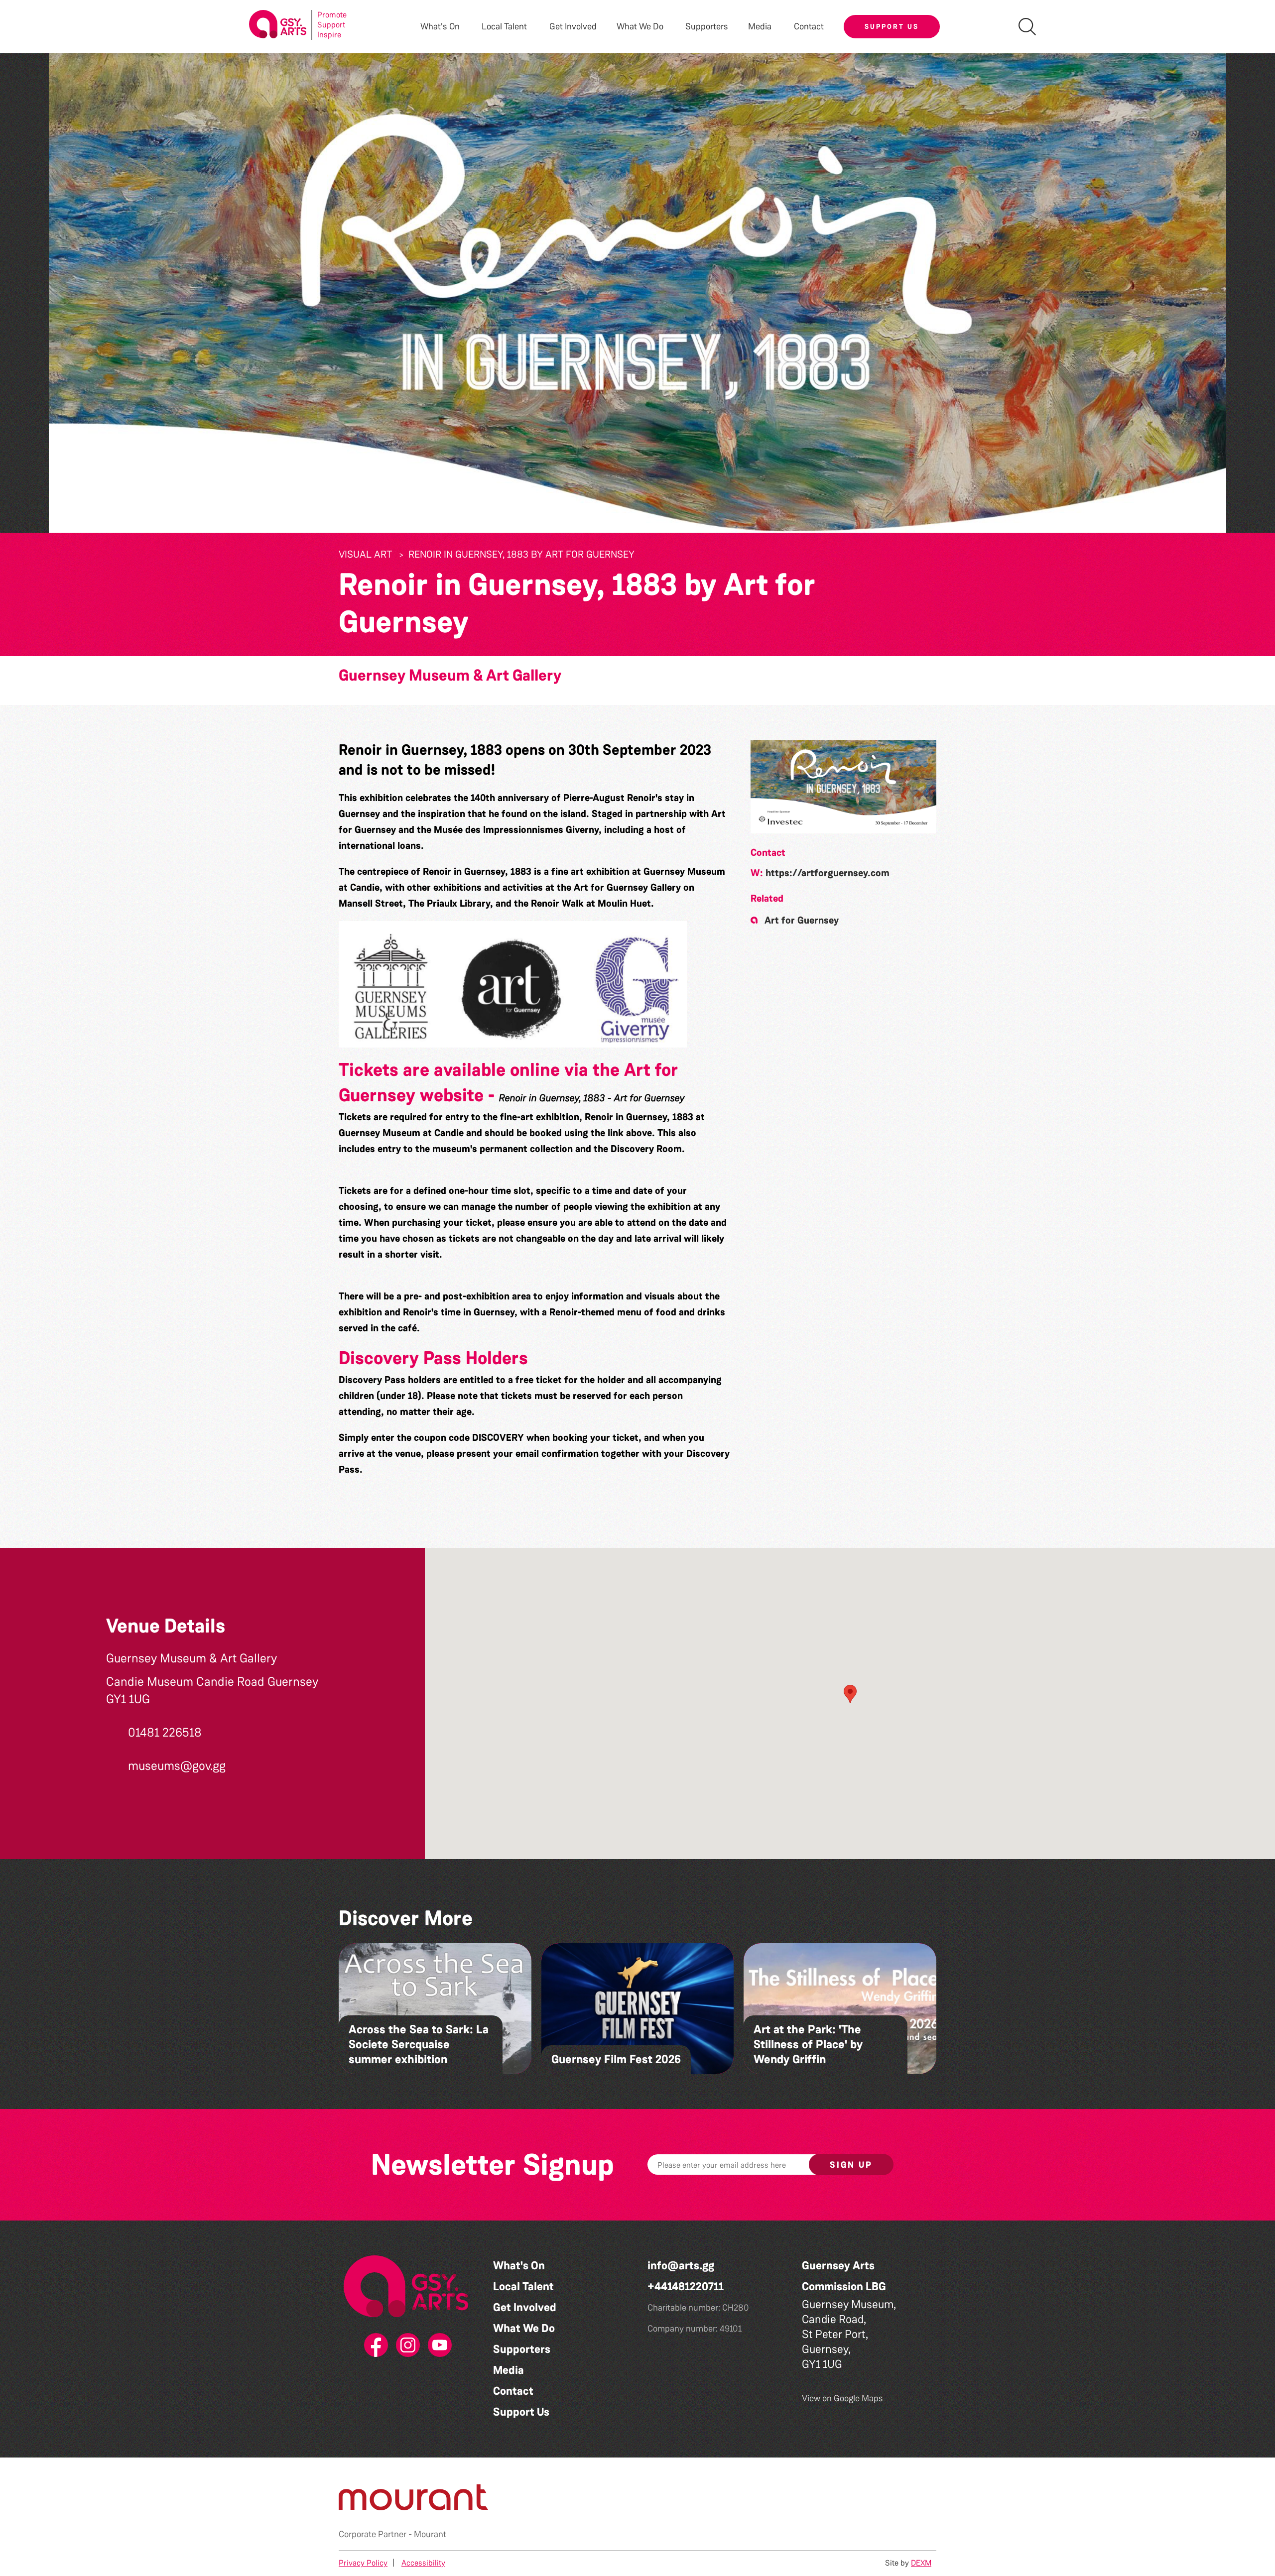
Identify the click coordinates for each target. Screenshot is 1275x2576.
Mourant (430, 2534)
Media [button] (760, 27)
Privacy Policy (363, 2563)
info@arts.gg (681, 2266)
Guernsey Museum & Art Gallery (450, 675)
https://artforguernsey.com (828, 873)
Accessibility (423, 2563)
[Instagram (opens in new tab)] (406, 2345)
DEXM (921, 2563)
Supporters (707, 27)
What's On (519, 2266)
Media (509, 2370)
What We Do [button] (640, 27)
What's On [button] (440, 27)
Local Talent (523, 2286)
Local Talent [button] (504, 27)
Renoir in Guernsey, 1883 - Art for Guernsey (592, 1098)
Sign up (851, 2165)
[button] (843, 787)
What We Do (524, 2328)
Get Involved (573, 27)
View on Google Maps (842, 2398)
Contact (809, 27)
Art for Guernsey (802, 920)
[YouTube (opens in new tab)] (438, 2345)
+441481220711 (686, 2286)
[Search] (1027, 27)
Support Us (892, 26)
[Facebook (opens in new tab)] (374, 2345)
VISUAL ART (365, 554)
